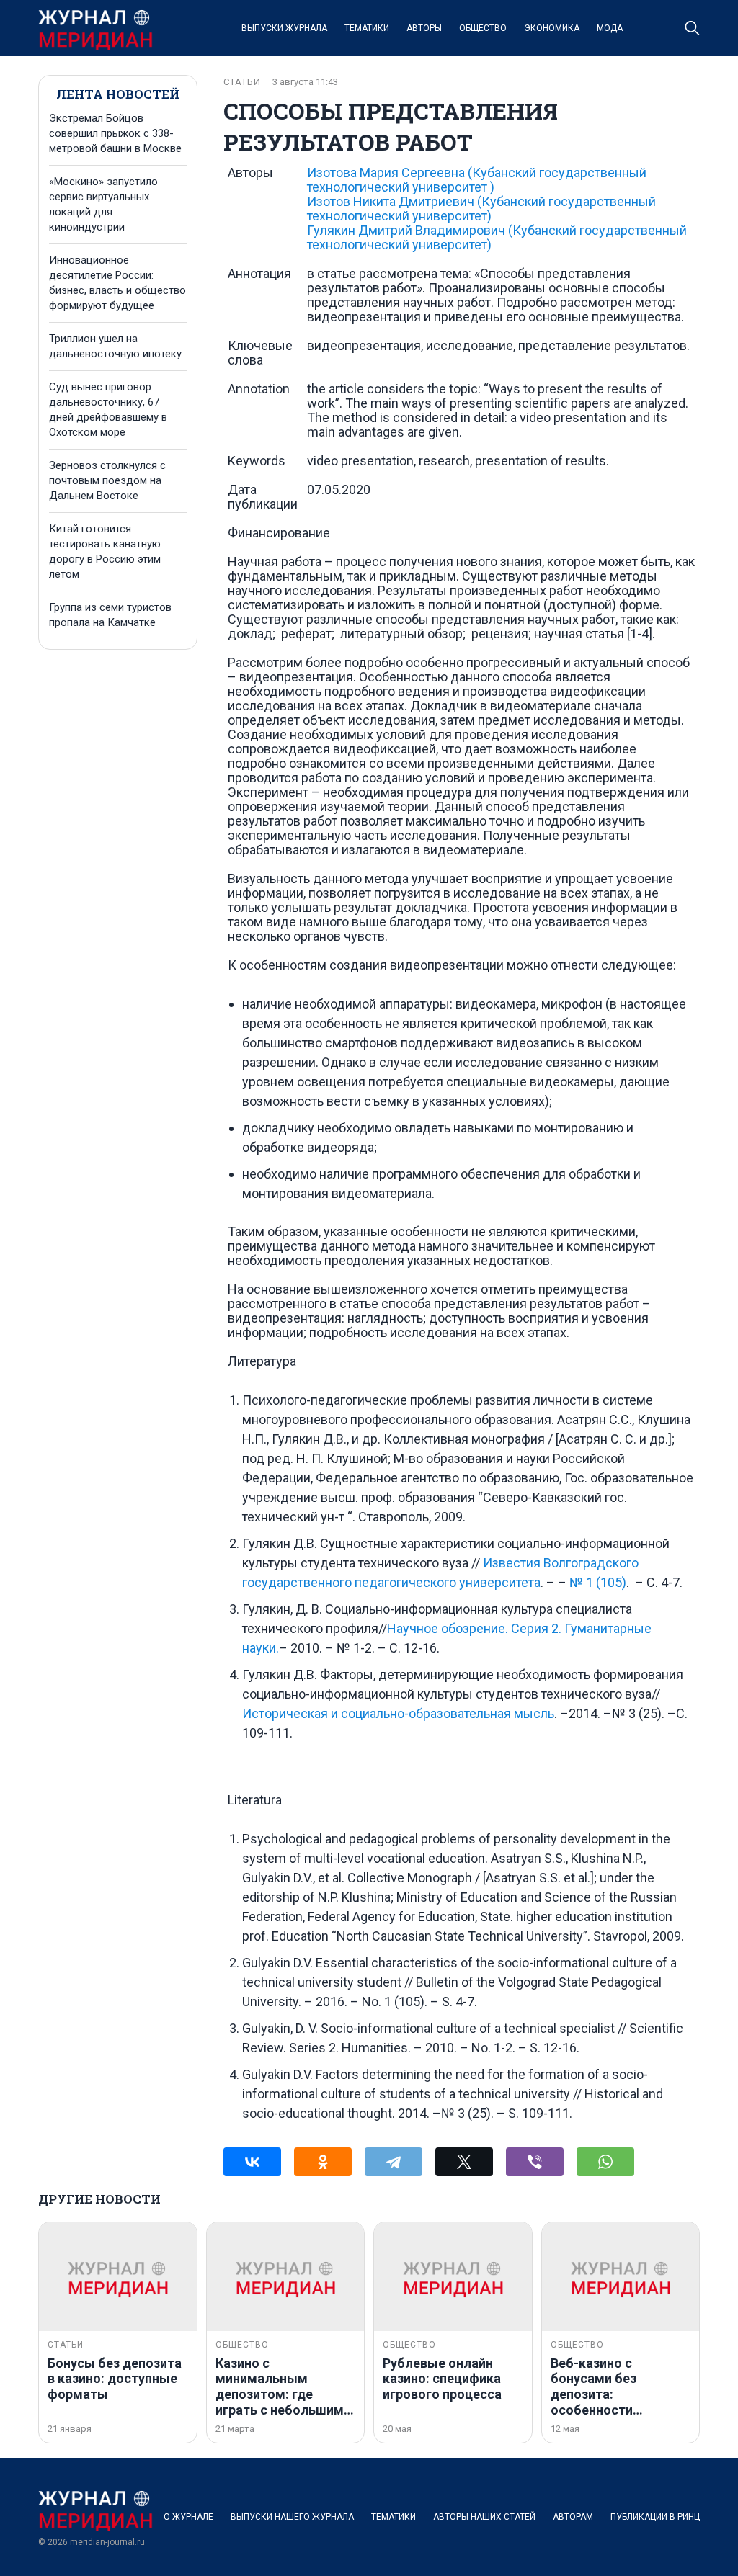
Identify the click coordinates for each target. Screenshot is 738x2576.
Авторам (573, 2517)
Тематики (367, 28)
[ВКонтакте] (252, 2162)
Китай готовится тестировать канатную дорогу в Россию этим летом (105, 551)
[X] (464, 2162)
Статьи (242, 82)
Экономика (552, 28)
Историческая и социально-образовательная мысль (398, 1713)
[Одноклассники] (323, 2162)
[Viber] (535, 2162)
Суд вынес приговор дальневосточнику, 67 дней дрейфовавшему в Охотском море (108, 410)
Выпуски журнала (284, 28)
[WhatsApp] (605, 2162)
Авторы (424, 28)
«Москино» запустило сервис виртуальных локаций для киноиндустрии (103, 204)
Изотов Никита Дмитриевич (481, 209)
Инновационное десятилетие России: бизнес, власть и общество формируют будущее (117, 283)
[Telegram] (394, 2162)
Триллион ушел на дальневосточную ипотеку (115, 346)
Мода (610, 28)
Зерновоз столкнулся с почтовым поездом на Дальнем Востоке (107, 480)
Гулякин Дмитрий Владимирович (497, 237)
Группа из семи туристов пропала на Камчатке (110, 615)
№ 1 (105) (598, 1582)
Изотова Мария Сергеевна (477, 180)
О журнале (188, 2517)
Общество (483, 28)
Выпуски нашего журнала (292, 2517)
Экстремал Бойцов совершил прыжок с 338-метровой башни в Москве (115, 133)
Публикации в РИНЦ (655, 2517)
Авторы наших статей (484, 2517)
